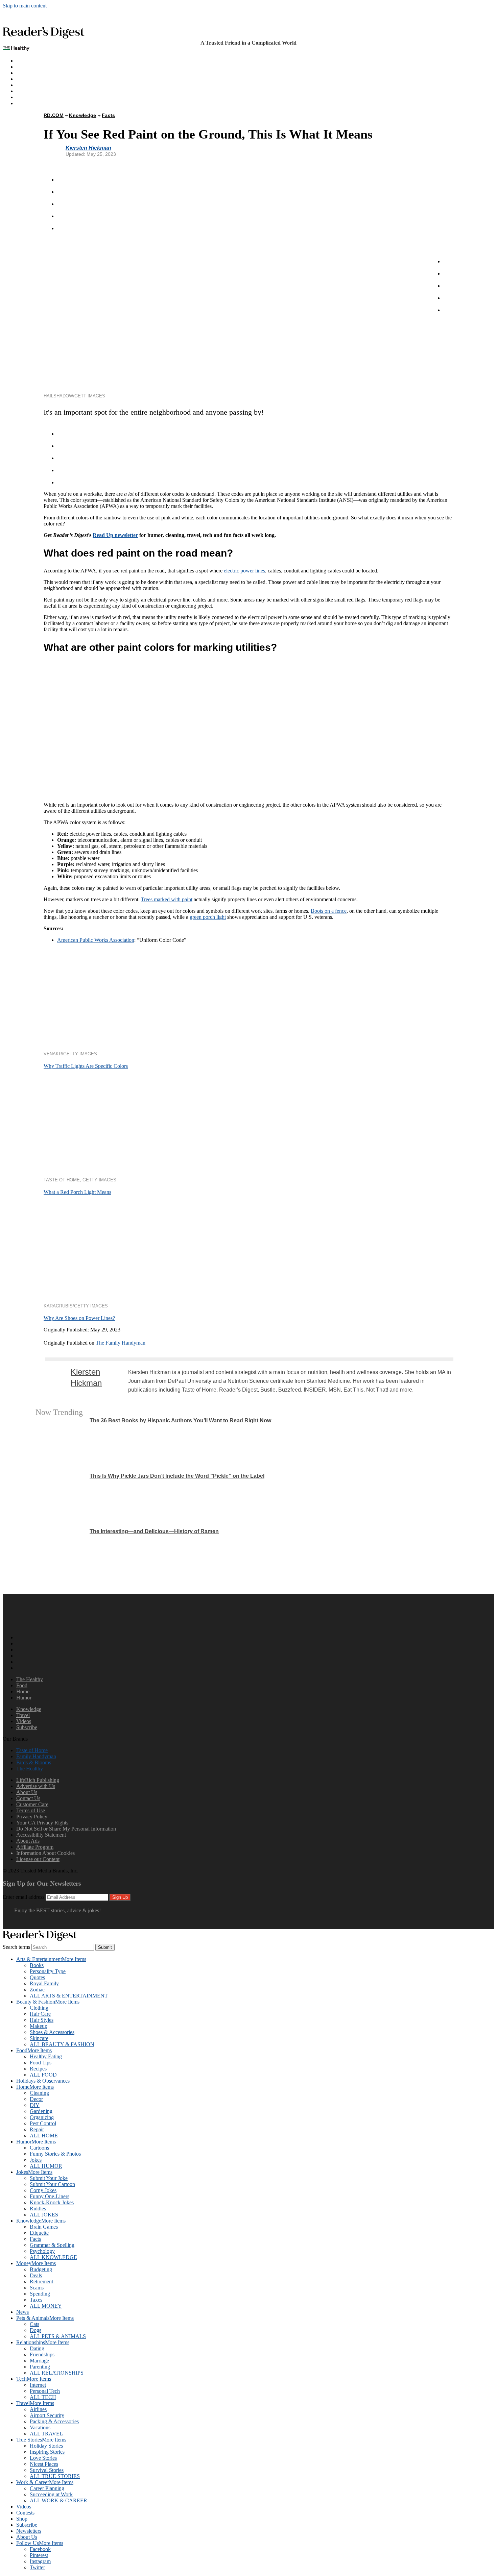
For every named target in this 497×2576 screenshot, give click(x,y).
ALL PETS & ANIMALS (58, 2336)
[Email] (63, 228)
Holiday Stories (46, 2446)
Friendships (42, 2354)
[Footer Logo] (20, 1626)
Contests (25, 2513)
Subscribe (27, 97)
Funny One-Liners (50, 2196)
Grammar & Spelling (52, 2245)
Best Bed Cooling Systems (45, 103)
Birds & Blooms (34, 1762)
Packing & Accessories (54, 2421)
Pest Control (43, 2123)
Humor (24, 79)
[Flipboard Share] (63, 192)
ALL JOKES (44, 2215)
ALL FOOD (43, 2075)
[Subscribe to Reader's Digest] (30, 1926)
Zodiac (37, 1990)
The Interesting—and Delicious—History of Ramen (154, 1531)
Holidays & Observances (43, 2081)
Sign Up (120, 1897)
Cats (34, 2324)
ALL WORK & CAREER (58, 2500)
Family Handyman (36, 1756)
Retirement (41, 2281)
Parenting (40, 2367)
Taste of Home (32, 1750)
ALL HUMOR (46, 2166)
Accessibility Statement (41, 1835)
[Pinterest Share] (63, 216)
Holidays (26, 91)
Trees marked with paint (167, 899)
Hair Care (40, 2014)
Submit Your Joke (49, 2178)
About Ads (28, 1841)
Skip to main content (25, 6)
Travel (23, 1715)
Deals (36, 2275)
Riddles (38, 2209)
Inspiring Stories (47, 2452)
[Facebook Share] (63, 180)
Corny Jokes (43, 2190)
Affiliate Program (35, 1847)
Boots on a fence (329, 911)
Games (24, 67)
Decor (36, 2099)
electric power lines (244, 571)
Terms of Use (31, 1810)
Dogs (35, 2330)
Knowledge (29, 85)
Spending (40, 2294)
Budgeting (41, 2269)
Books (37, 1965)
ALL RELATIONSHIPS (57, 2373)
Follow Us (40, 2543)
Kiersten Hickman (88, 148)
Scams (37, 2288)
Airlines (38, 2409)
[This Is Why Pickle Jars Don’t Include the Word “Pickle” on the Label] (61, 1498)
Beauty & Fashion (48, 2002)
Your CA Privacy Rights (42, 1823)
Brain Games (44, 2227)
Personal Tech (45, 2391)
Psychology (42, 2251)
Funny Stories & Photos (55, 2154)
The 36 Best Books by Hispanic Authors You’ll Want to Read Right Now (180, 1420)
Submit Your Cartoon (52, 2184)
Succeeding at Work (51, 2494)
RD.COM (54, 115)
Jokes (36, 2160)
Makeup (39, 2026)
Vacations (40, 2427)
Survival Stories (47, 2470)
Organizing (42, 2117)
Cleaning (39, 2093)
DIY (35, 2105)
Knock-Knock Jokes (52, 2202)
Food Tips (41, 2063)
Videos (24, 1721)
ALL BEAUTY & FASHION (62, 2044)
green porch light (208, 917)
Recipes (38, 2069)
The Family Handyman (121, 1343)
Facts (109, 115)
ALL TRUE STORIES (55, 2476)
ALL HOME (44, 2136)
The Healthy (30, 61)
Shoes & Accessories (52, 2032)
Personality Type (48, 1971)
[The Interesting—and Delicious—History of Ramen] (61, 1554)
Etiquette (39, 2233)
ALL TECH (43, 2397)
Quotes (37, 1977)
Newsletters (29, 2531)
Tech (34, 2379)
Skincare (39, 2038)
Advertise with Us (36, 1786)
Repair (37, 2129)
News (22, 2312)
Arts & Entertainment (51, 1959)
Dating (37, 2348)
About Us (27, 1792)
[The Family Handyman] (49, 1337)
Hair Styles (42, 2020)
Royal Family (44, 1983)
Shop (22, 2519)
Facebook (40, 2549)
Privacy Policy (32, 1817)
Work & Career (45, 2482)
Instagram (40, 2561)
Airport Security (47, 2415)
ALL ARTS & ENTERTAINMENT (69, 1996)
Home (23, 73)
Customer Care (32, 1804)
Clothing (39, 2008)
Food (22, 1685)
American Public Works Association (96, 940)
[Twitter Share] (63, 204)
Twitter (37, 2567)
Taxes (36, 2300)
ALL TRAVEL (46, 2434)
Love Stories (43, 2458)
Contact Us (28, 1798)
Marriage (39, 2361)
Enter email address (23, 1897)
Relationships (43, 2342)
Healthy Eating (46, 2056)
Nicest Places (44, 2464)
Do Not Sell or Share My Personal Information (66, 1829)
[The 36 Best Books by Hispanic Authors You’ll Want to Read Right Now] (61, 1443)
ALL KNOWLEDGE (53, 2257)
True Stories (41, 2440)
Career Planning (47, 2488)
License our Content (38, 1859)
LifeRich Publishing (38, 1780)
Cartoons (39, 2148)
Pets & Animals (45, 2318)
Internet (38, 2385)
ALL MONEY (46, 2306)
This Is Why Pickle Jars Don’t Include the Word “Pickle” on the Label (177, 1476)
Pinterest (39, 2555)
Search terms (17, 1947)
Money (36, 2263)
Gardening (41, 2111)
